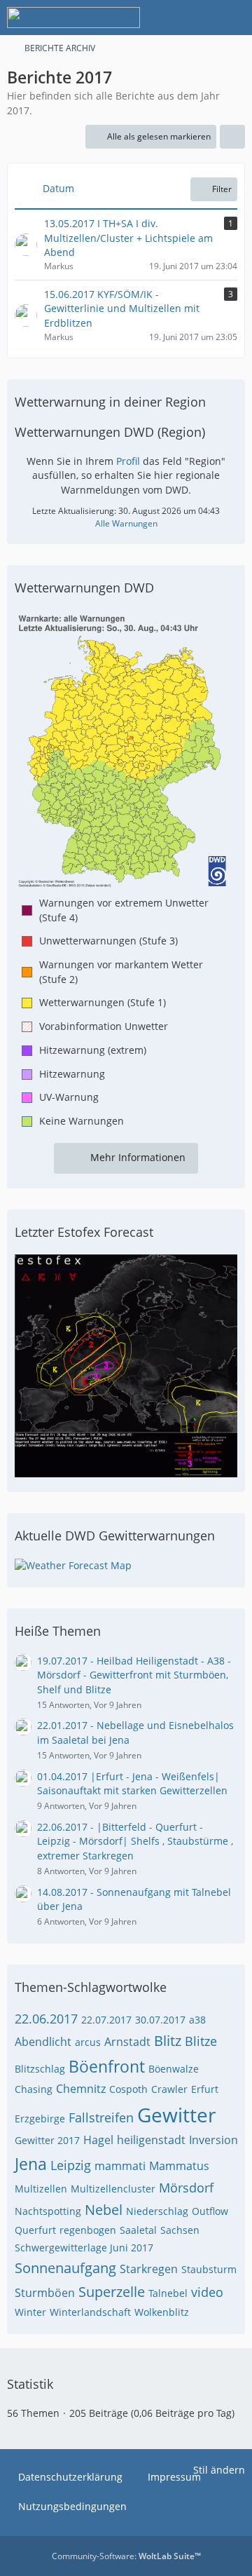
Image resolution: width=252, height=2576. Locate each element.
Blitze (201, 2041)
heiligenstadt (151, 2140)
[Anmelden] (199, 18)
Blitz (168, 2041)
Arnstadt (127, 2042)
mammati (120, 2166)
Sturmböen (45, 2293)
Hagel (98, 2140)
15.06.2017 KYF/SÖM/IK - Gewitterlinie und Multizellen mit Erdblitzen (122, 309)
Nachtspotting (48, 2211)
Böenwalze (174, 2069)
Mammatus (179, 2166)
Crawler (169, 2089)
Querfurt (35, 2230)
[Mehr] (232, 137)
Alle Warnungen (126, 523)
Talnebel (168, 2293)
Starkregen (149, 2269)
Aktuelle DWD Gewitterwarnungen (115, 1536)
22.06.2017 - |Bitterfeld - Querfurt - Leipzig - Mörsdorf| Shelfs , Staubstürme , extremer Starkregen (135, 1841)
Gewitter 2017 (47, 2140)
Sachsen (180, 2230)
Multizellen (41, 2189)
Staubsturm (209, 2269)
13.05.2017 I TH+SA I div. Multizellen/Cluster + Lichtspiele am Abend (128, 238)
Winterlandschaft (90, 2312)
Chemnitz (81, 2089)
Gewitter (176, 2115)
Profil (128, 461)
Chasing (34, 2089)
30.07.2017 (160, 2020)
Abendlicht (43, 2042)
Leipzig (71, 2165)
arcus (88, 2042)
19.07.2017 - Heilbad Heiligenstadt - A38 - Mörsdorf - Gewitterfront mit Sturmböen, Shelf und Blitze (134, 1675)
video (207, 2292)
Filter (222, 189)
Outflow (210, 2211)
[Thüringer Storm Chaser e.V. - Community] (73, 18)
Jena (31, 2164)
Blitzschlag (40, 2069)
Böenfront (107, 2066)
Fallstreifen (101, 2117)
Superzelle (112, 2292)
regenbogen (88, 2230)
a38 (197, 2020)
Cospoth (128, 2089)
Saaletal (138, 2230)
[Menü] (234, 18)
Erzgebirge (40, 2119)
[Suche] (164, 18)
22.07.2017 (106, 2020)
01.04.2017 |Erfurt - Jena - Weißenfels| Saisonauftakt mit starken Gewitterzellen (132, 1784)
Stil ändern (219, 2470)
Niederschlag (157, 2211)
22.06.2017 (46, 2019)
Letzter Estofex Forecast (84, 1232)
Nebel (104, 2210)
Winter (30, 2312)
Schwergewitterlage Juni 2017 (84, 2248)
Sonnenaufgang (65, 2268)
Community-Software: (126, 2556)
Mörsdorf (186, 2188)
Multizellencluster (113, 2189)
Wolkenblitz (162, 2312)
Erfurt (205, 2089)
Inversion (213, 2140)
